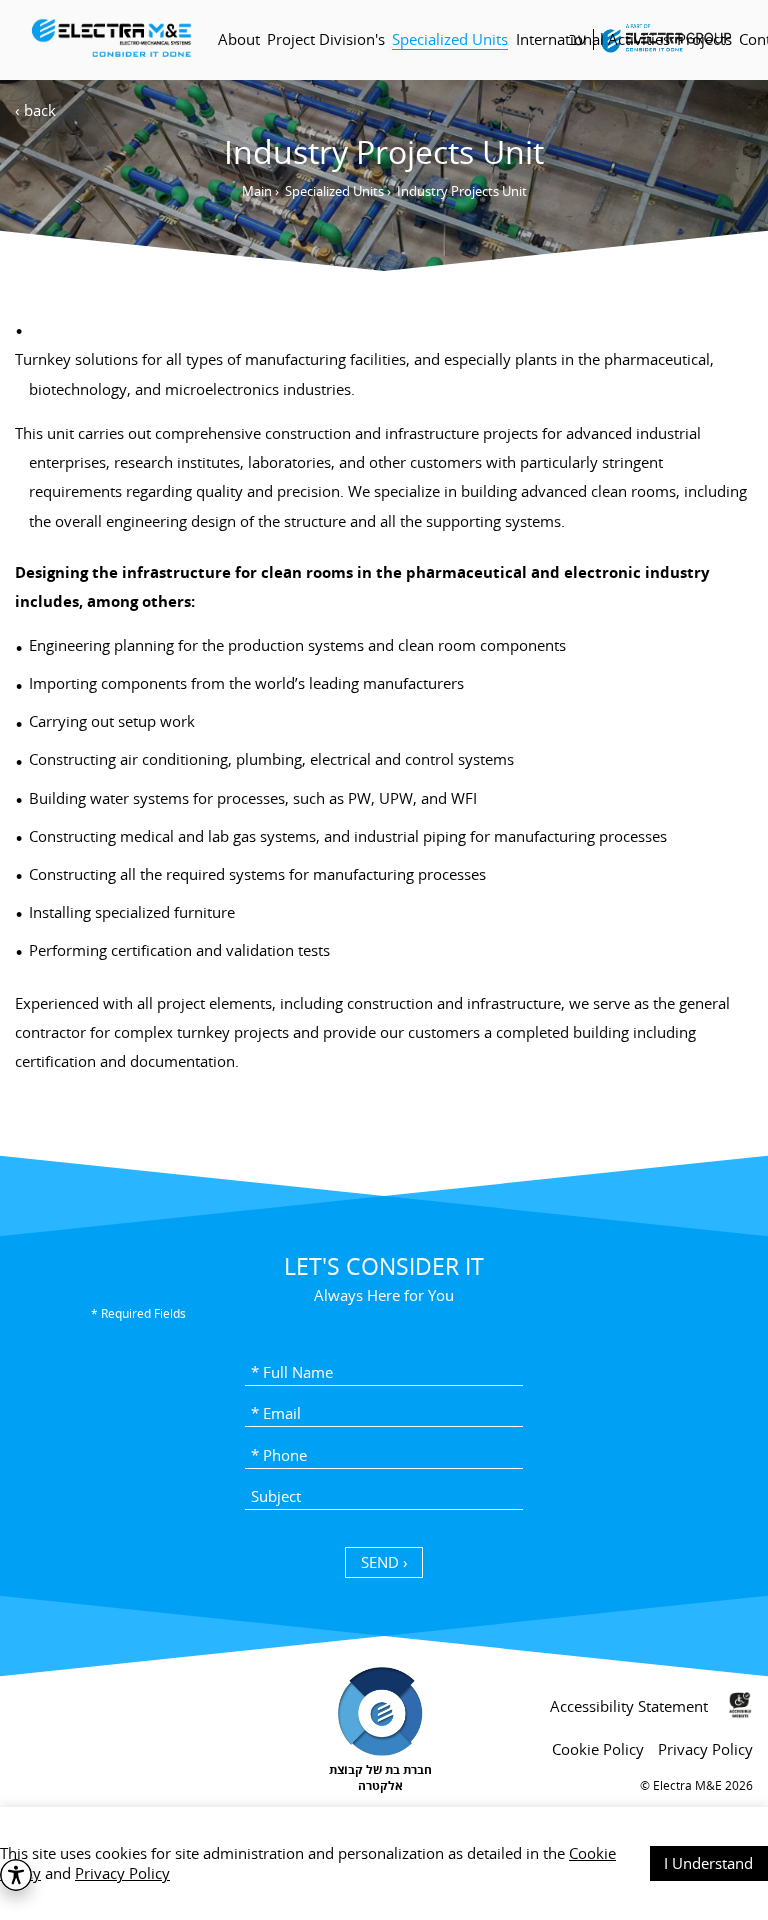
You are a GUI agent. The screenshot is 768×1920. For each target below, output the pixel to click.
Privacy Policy (122, 1873)
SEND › (384, 1562)
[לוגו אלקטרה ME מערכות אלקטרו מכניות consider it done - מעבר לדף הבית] (110, 39)
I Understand (708, 1863)
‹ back (35, 110)
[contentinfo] (384, 1776)
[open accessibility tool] (16, 1875)
